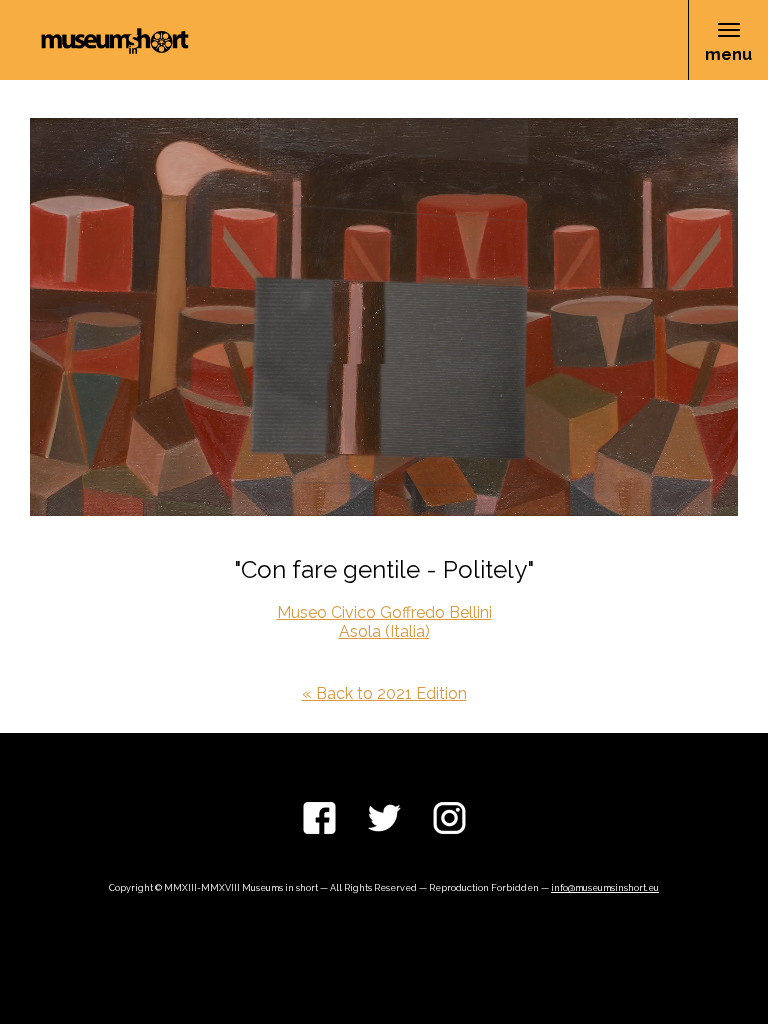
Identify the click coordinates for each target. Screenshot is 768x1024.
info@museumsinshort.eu (605, 888)
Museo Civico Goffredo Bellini (384, 612)
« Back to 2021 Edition (384, 693)
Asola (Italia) (384, 631)
